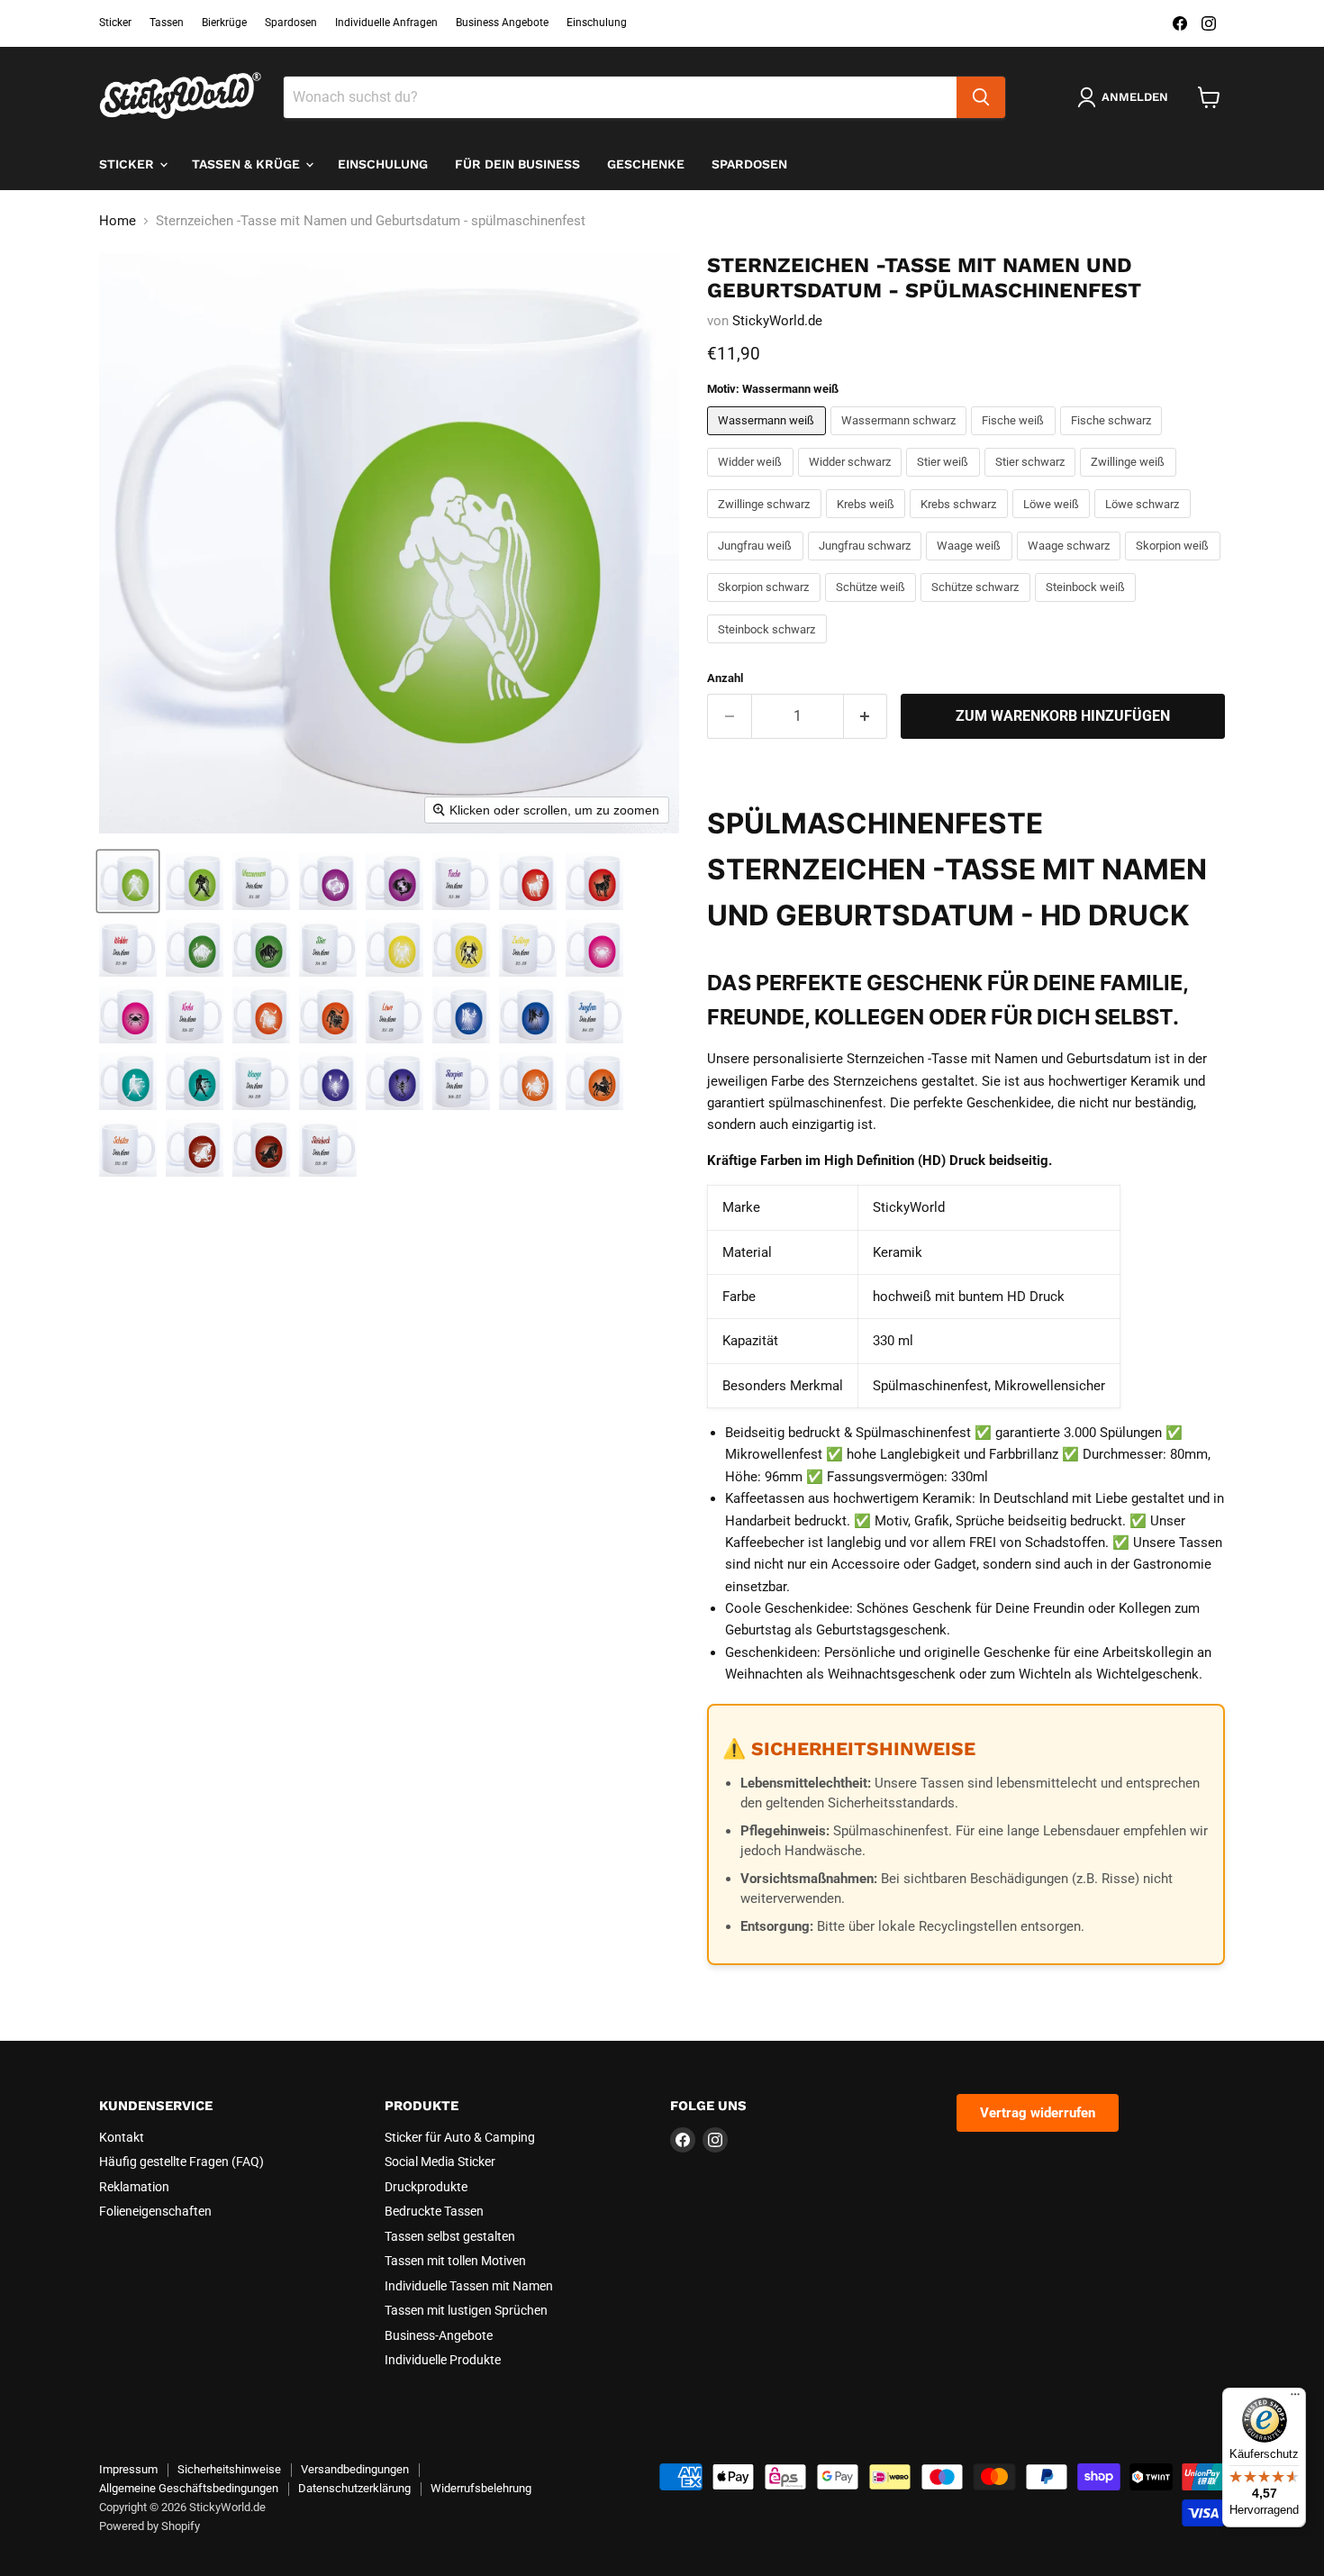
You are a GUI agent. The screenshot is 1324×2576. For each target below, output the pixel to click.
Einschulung (597, 23)
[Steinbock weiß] (1088, 606)
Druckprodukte (426, 2187)
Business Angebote (502, 23)
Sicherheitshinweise (229, 2469)
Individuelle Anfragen (386, 23)
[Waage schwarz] (1071, 565)
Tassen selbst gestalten (450, 2236)
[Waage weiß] (971, 565)
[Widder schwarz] (852, 481)
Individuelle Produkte (443, 2360)
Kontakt (122, 2137)
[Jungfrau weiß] (757, 565)
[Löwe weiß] (1054, 523)
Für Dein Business (517, 164)
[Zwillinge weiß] (1130, 481)
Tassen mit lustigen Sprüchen (466, 2310)
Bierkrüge (224, 23)
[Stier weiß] (945, 481)
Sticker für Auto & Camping (460, 2137)
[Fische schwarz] (1114, 440)
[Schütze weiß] (873, 606)
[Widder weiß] (753, 481)
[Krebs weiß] (868, 523)
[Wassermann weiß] (769, 440)
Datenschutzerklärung (354, 2488)
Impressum (128, 2469)
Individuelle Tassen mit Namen (469, 2286)
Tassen (167, 23)
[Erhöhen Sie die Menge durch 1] (866, 716)
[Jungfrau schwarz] (867, 565)
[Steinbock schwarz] (769, 648)
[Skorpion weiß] (1175, 565)
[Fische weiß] (1016, 440)
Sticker (115, 23)
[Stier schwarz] (1033, 481)
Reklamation (134, 2187)
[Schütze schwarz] (978, 606)
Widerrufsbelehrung (481, 2488)
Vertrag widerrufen (1038, 2113)
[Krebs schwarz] (961, 523)
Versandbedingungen (355, 2469)
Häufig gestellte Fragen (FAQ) (181, 2162)
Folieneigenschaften (155, 2211)
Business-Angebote (439, 2335)
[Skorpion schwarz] (766, 606)
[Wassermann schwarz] (901, 440)
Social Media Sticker (440, 2162)
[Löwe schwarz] (1145, 523)
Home (118, 221)
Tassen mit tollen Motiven (455, 2261)
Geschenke (646, 164)
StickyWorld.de (777, 321)
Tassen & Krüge (248, 164)
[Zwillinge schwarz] (766, 523)
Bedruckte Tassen (434, 2211)
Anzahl (725, 678)
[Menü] (1295, 2399)
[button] (128, 881)
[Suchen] (981, 97)
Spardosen (291, 23)
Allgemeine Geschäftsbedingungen (189, 2488)
